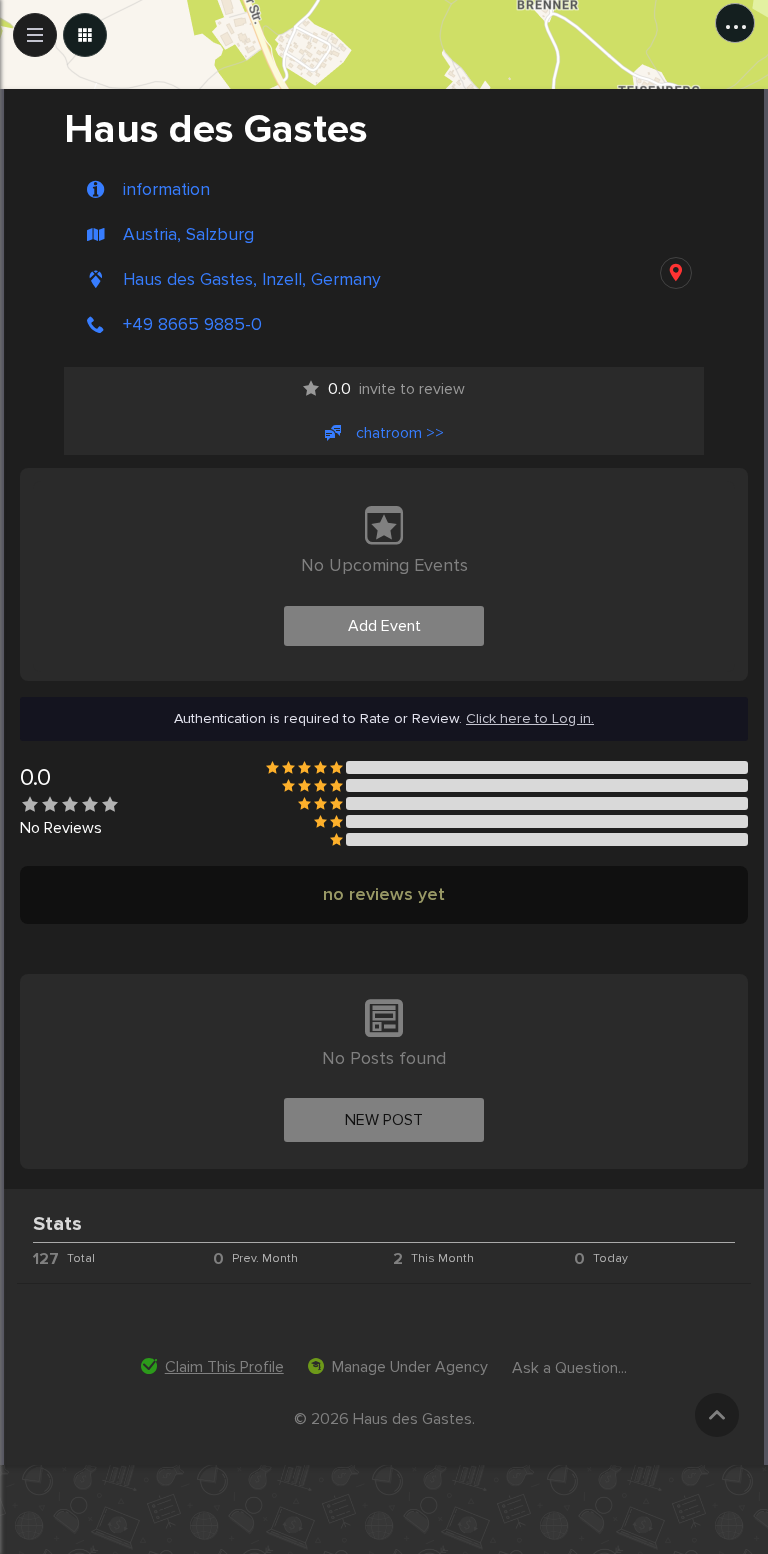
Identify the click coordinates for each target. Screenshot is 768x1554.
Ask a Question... (569, 1368)
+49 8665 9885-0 (192, 324)
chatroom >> (400, 433)
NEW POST (384, 1120)
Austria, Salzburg (188, 234)
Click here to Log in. (530, 719)
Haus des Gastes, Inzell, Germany (252, 279)
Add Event (384, 626)
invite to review (396, 389)
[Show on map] (676, 273)
